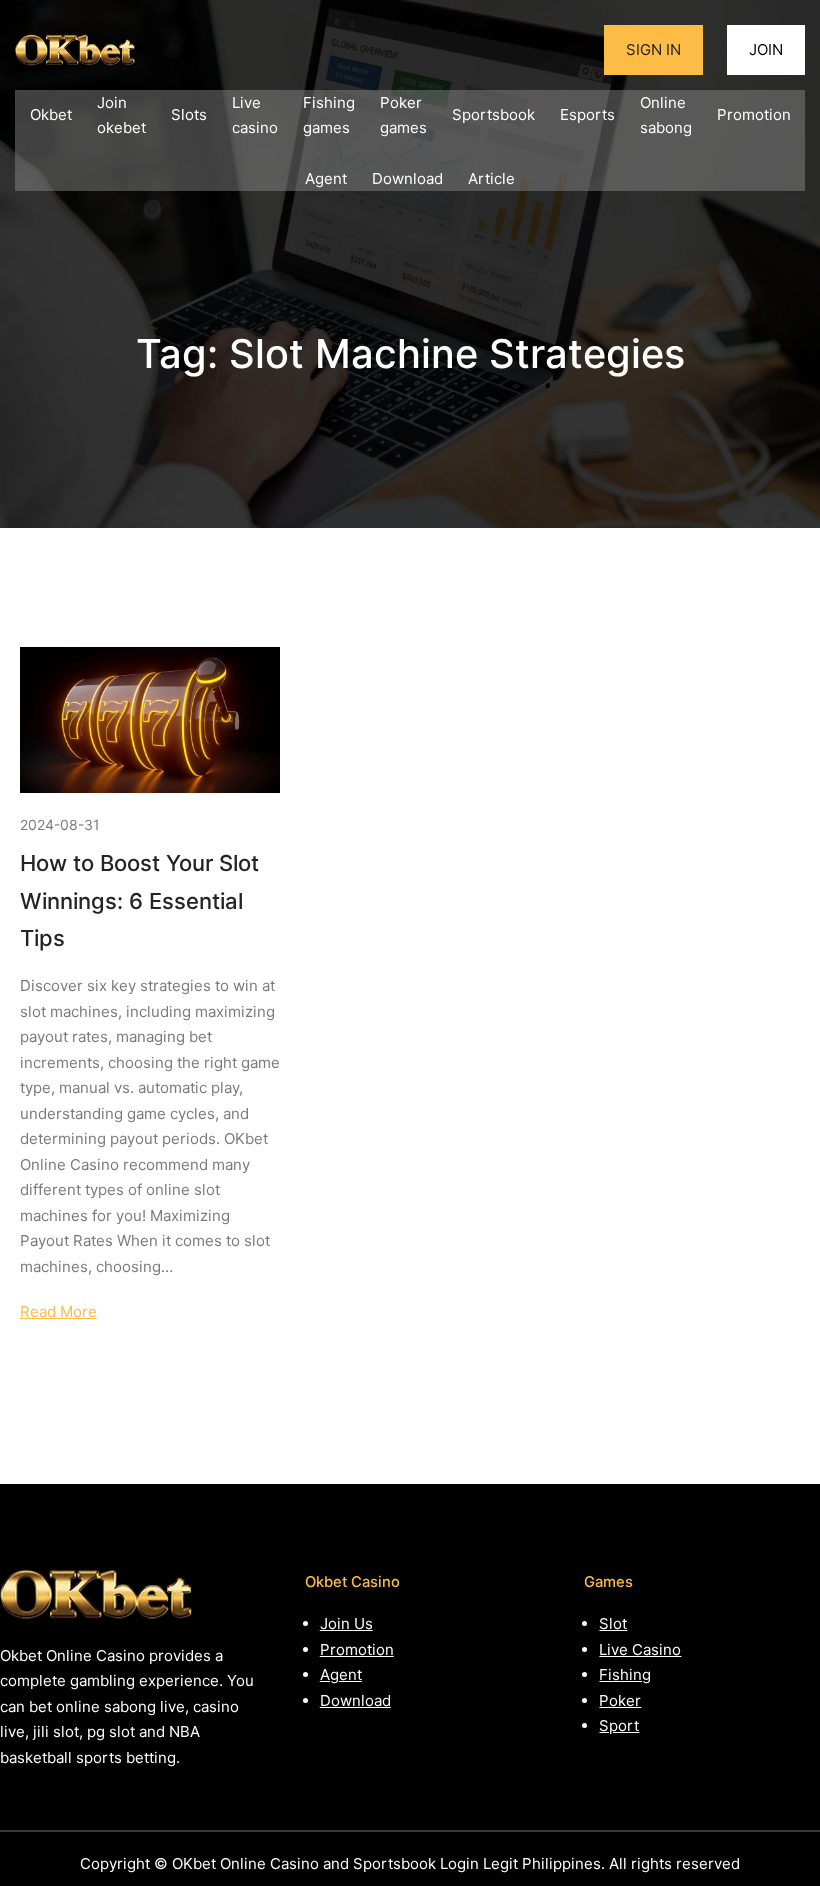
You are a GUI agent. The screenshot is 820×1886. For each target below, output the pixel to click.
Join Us (346, 1623)
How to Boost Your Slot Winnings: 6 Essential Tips (139, 900)
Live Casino (640, 1649)
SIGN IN (653, 49)
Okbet (51, 114)
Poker (620, 1700)
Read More (58, 1311)
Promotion (357, 1649)
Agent (341, 1674)
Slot (613, 1623)
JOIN (766, 49)
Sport (619, 1725)
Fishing (625, 1674)
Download (355, 1700)
